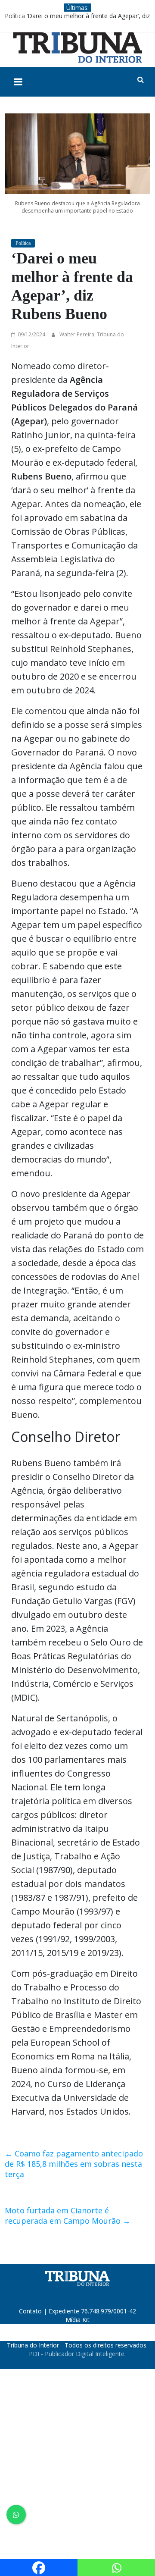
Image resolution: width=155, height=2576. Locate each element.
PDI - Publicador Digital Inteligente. (77, 2354)
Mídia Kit (77, 2320)
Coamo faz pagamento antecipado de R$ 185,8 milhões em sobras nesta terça (74, 2164)
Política (15, 16)
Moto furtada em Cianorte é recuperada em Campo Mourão (68, 2216)
